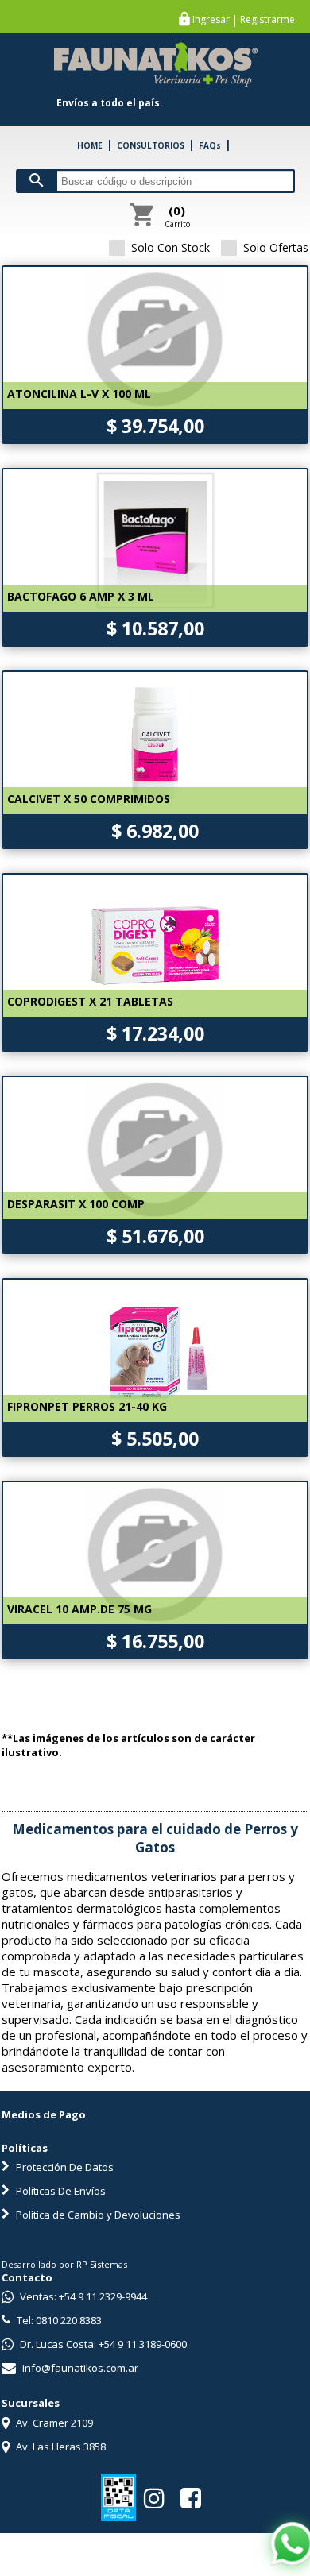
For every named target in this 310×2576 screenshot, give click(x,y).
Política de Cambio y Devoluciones (97, 2215)
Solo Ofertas (276, 247)
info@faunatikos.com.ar (79, 2368)
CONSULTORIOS (151, 145)
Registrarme (267, 20)
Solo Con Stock (170, 247)
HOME (90, 145)
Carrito (177, 216)
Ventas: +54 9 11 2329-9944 (82, 2296)
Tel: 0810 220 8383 (58, 2320)
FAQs (210, 145)
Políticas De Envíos (60, 2191)
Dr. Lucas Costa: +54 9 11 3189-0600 (102, 2344)
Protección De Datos (64, 2167)
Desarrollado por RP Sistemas (64, 2264)
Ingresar (211, 20)
